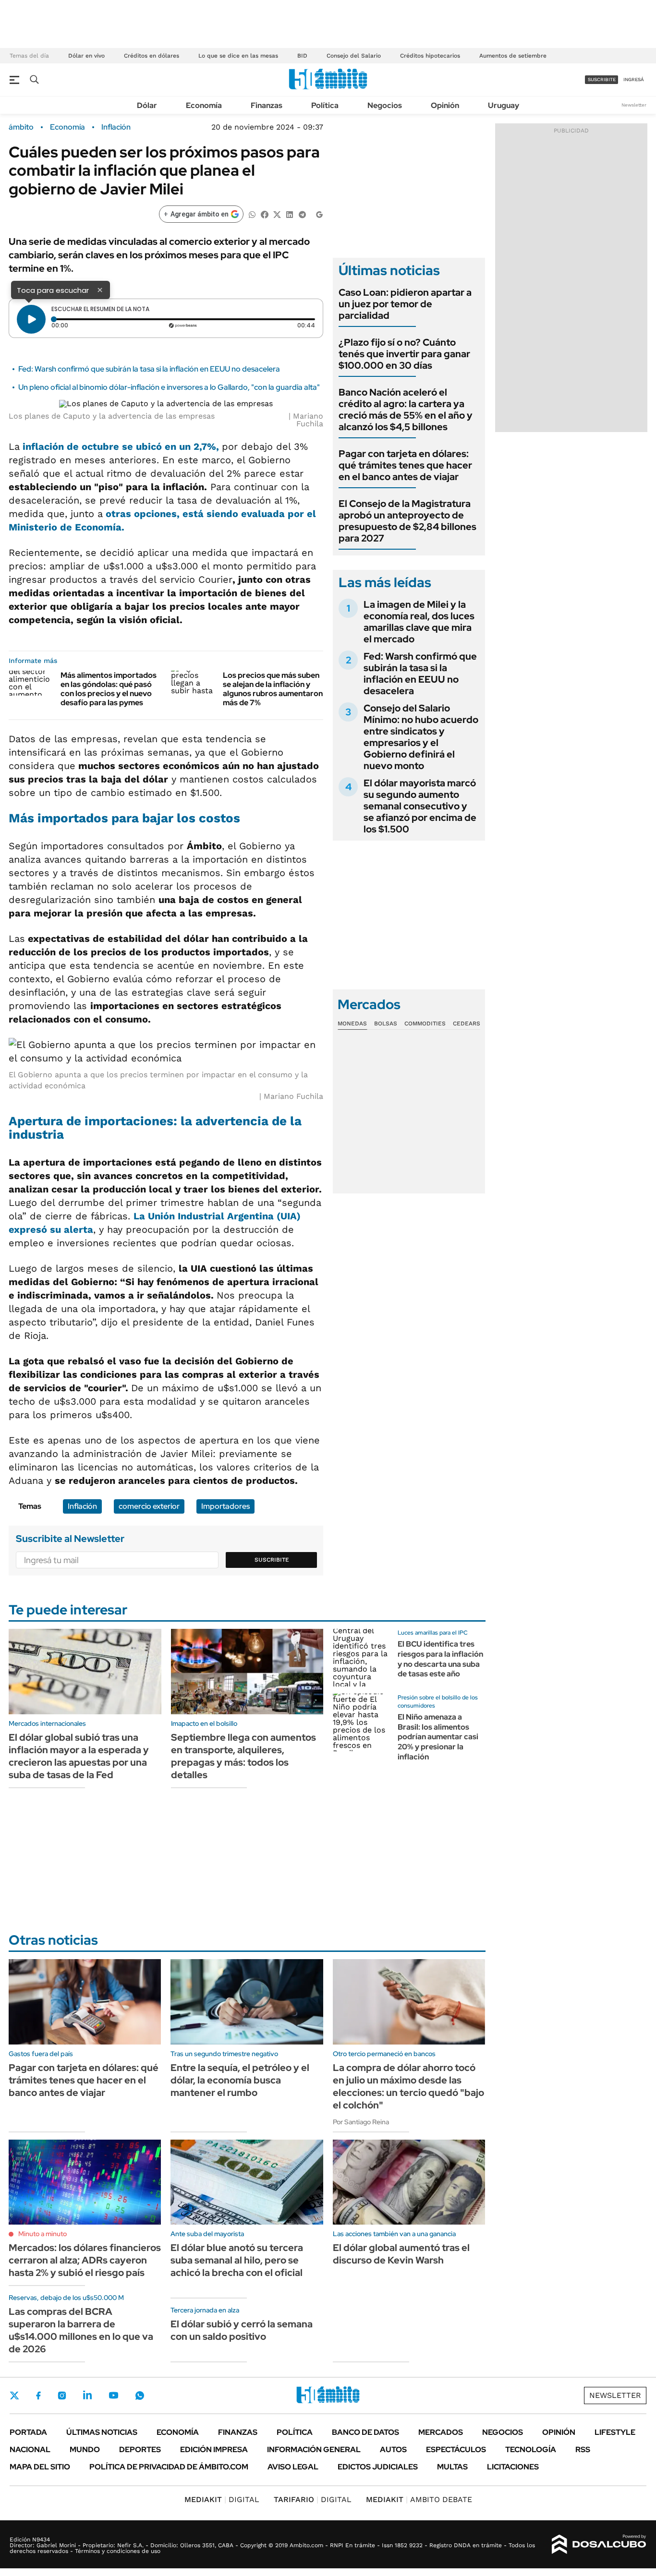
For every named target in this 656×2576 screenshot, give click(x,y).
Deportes (140, 2450)
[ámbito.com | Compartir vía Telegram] (302, 214)
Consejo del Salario (354, 56)
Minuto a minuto (43, 2234)
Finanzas (267, 105)
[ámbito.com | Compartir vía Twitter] (277, 214)
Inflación (116, 127)
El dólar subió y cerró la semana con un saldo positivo (242, 2330)
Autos (393, 2450)
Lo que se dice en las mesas (238, 56)
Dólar (147, 105)
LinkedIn (87, 2395)
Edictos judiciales (378, 2467)
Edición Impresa (214, 2450)
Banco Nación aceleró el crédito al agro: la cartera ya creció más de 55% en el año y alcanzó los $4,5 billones (406, 409)
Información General (314, 2450)
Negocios (385, 105)
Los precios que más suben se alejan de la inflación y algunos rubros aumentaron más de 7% (273, 689)
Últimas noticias (102, 2432)
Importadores (225, 1506)
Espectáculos (456, 2450)
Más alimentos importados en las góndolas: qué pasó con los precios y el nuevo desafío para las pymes (109, 689)
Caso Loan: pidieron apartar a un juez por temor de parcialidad (405, 304)
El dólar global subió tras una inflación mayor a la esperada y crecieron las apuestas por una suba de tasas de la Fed (79, 1756)
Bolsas (386, 1023)
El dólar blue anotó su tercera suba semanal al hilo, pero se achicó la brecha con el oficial (237, 2260)
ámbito (21, 127)
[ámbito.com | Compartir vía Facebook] (265, 214)
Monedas (352, 1023)
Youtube (113, 2395)
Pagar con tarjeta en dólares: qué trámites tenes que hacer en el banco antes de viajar (405, 465)
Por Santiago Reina (361, 2122)
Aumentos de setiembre (513, 56)
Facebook (38, 2395)
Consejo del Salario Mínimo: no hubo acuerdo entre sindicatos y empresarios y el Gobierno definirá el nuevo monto (421, 737)
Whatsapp (140, 2395)
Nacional (30, 2450)
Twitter (14, 2395)
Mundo (85, 2450)
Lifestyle (615, 2432)
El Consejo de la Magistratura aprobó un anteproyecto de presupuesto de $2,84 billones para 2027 (407, 521)
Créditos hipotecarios (430, 56)
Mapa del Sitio (40, 2467)
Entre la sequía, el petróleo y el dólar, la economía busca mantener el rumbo (240, 2080)
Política (325, 105)
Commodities (425, 1023)
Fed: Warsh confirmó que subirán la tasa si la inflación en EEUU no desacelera (149, 369)
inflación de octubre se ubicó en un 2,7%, (122, 446)
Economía (204, 105)
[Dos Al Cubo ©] (599, 2544)
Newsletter (634, 105)
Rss (583, 2450)
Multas (452, 2467)
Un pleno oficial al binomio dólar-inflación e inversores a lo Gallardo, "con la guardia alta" (169, 387)
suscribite (602, 79)
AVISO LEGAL (293, 2467)
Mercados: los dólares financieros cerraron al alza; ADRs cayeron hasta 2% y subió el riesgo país (85, 2260)
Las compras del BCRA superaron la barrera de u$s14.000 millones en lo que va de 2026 (81, 2330)
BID (302, 56)
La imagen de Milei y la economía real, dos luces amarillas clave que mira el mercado (419, 622)
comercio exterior (149, 1506)
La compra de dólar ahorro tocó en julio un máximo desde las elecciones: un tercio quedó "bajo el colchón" (408, 2086)
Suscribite (272, 1560)
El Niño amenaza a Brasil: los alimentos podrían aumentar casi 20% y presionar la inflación (438, 1737)
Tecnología (531, 2450)
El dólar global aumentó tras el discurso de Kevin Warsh (401, 2254)
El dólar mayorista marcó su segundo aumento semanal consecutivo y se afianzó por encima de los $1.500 (420, 806)
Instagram (62, 2395)
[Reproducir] (31, 319)
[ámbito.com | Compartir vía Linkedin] (290, 214)
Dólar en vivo (86, 56)
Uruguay (504, 105)
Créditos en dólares (152, 56)
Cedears (467, 1023)
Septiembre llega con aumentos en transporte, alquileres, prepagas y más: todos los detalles (243, 1756)
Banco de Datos (365, 2432)
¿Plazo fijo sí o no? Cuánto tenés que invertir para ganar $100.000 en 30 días (404, 354)
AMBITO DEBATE (419, 2499)
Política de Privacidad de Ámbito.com (169, 2467)
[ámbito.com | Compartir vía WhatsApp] (252, 214)
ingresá (634, 79)
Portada (28, 2432)
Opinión (445, 105)
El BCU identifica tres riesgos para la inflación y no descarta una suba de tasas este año (440, 1659)
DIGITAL (222, 2499)
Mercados (441, 2432)
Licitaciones (513, 2467)
